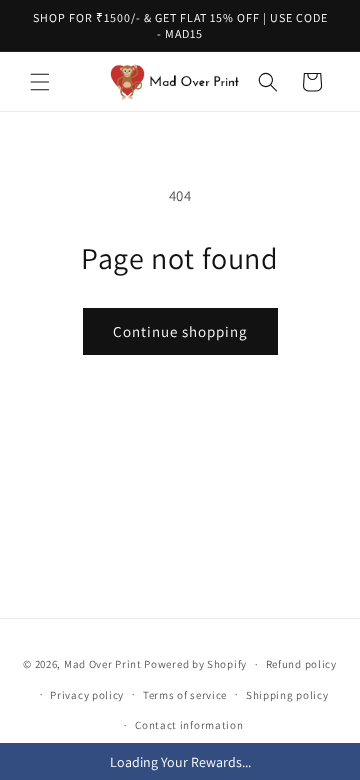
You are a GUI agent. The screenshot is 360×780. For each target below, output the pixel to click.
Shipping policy (287, 695)
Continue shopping (180, 331)
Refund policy (301, 664)
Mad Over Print (103, 664)
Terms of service (185, 695)
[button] (40, 82)
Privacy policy (87, 695)
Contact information (189, 725)
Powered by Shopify (195, 664)
